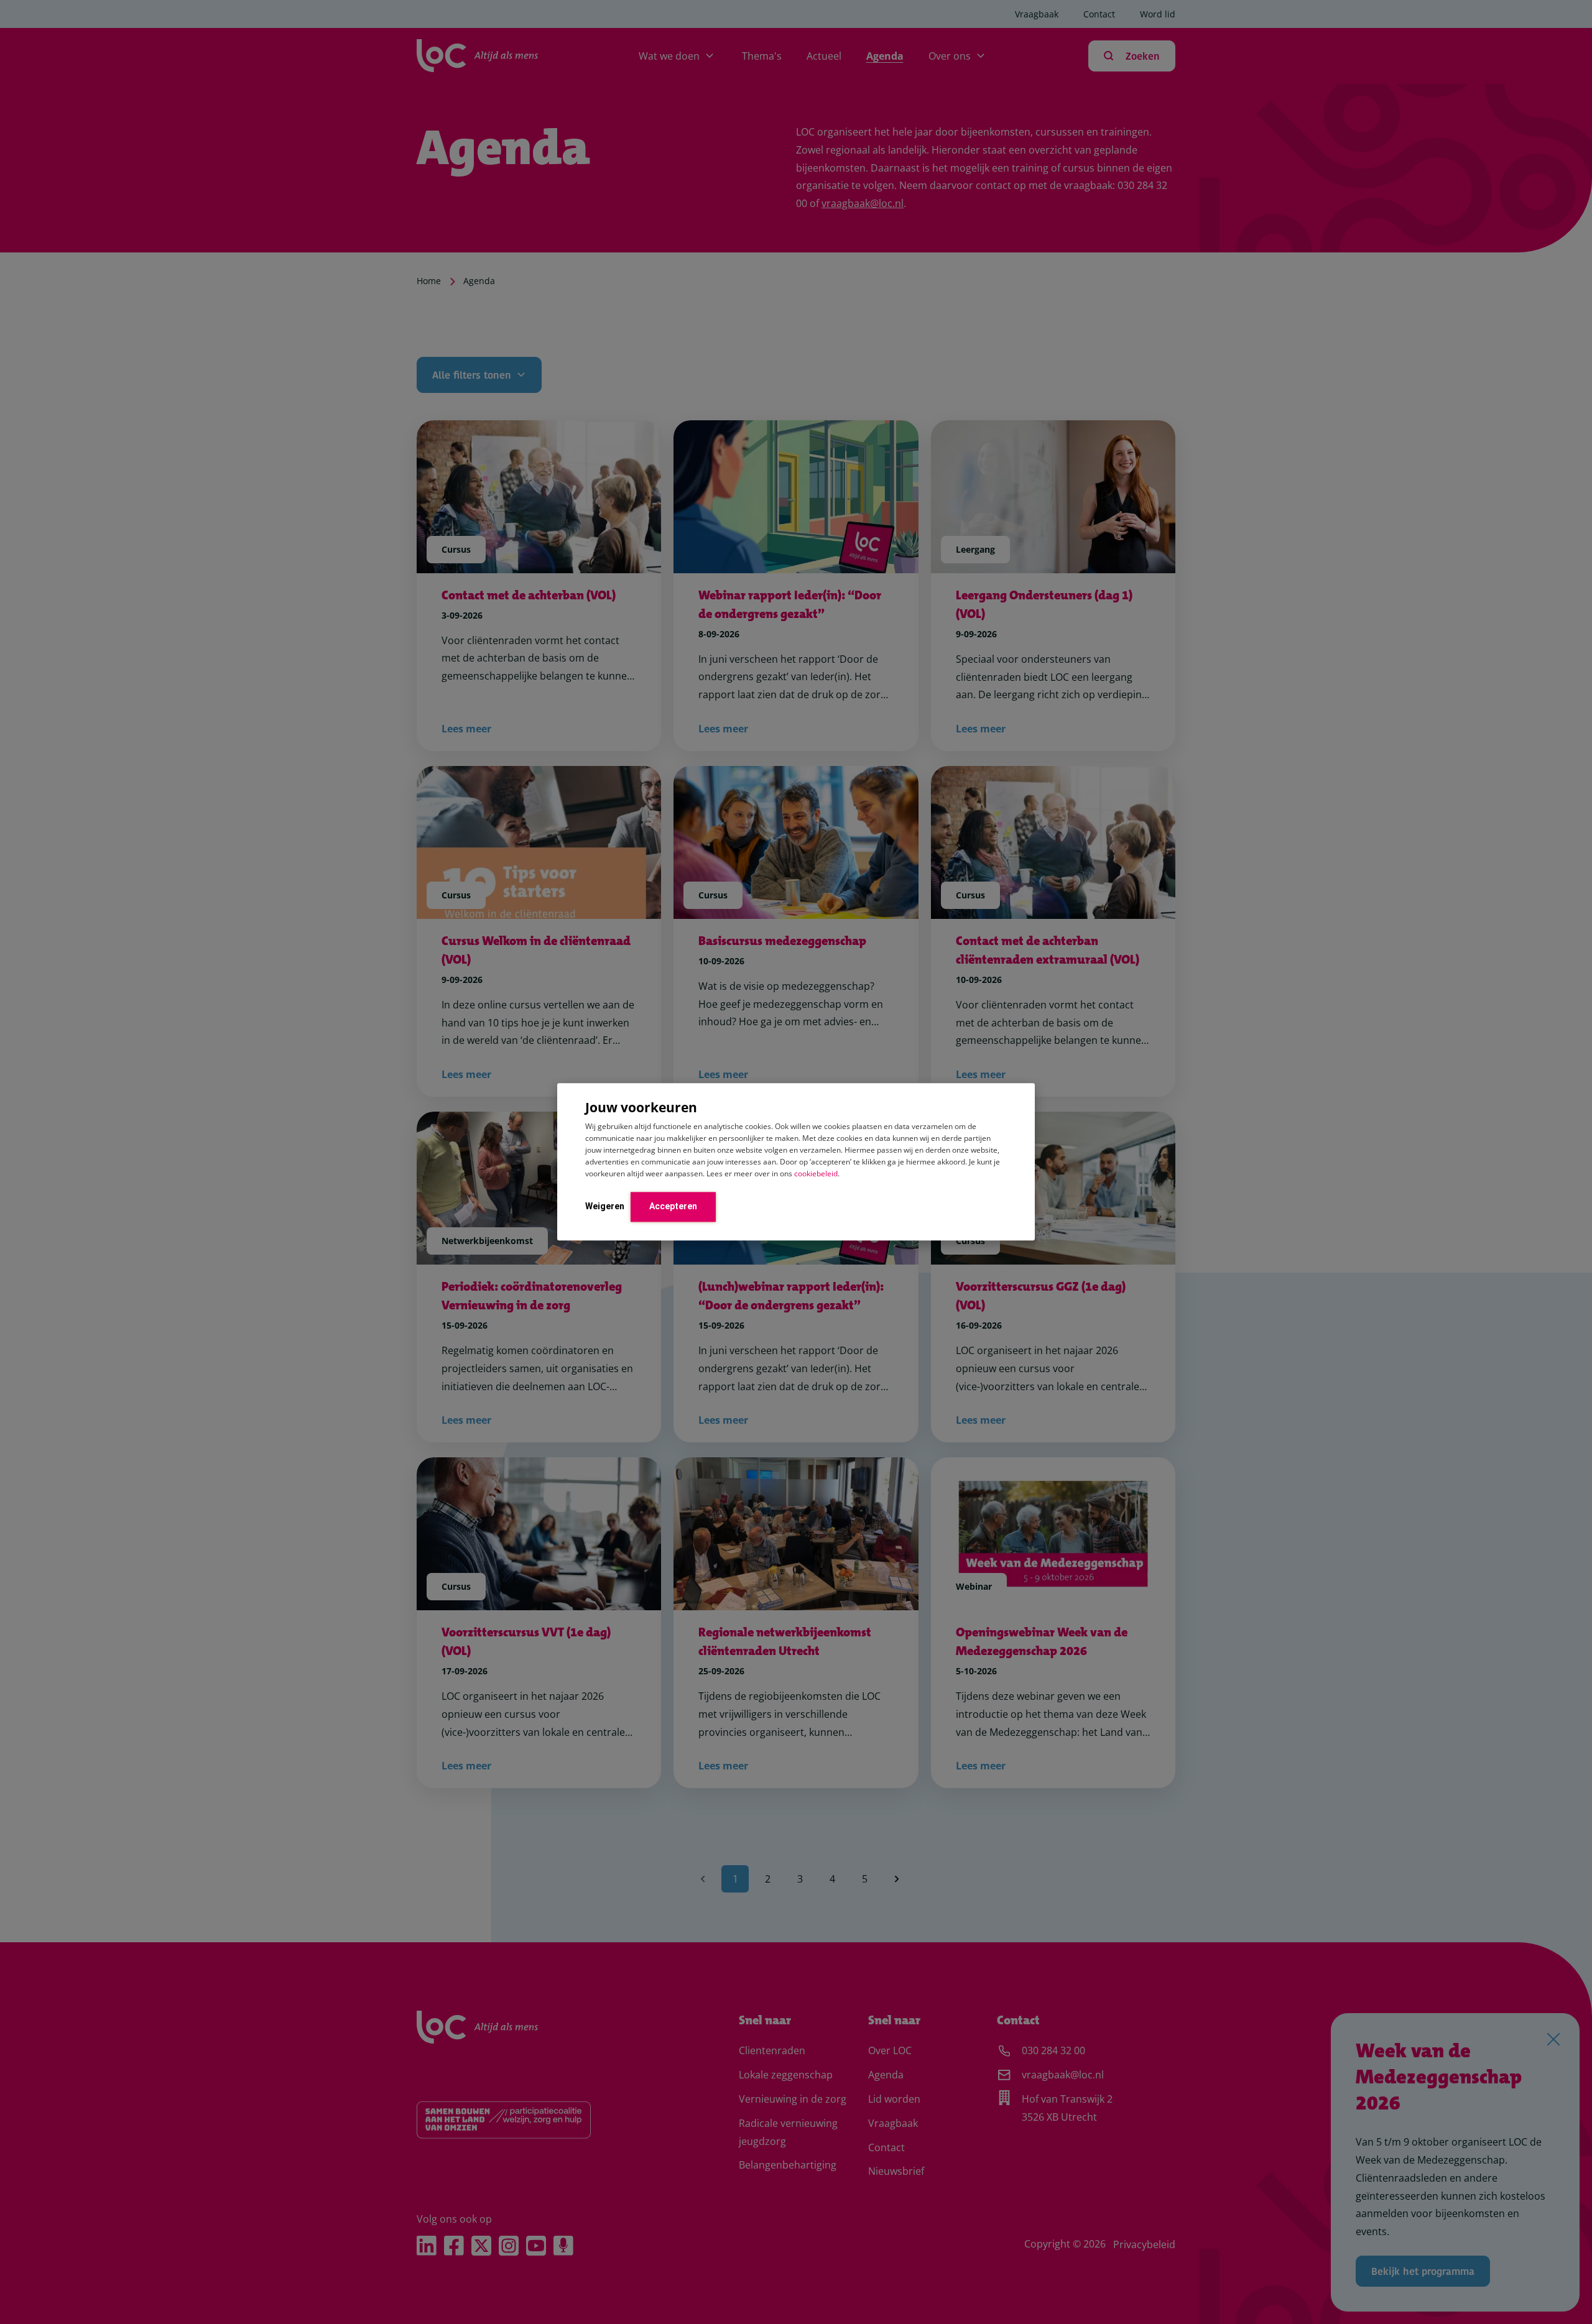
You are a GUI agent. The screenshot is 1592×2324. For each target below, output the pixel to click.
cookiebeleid (816, 1174)
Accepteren (673, 1206)
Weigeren (605, 1206)
